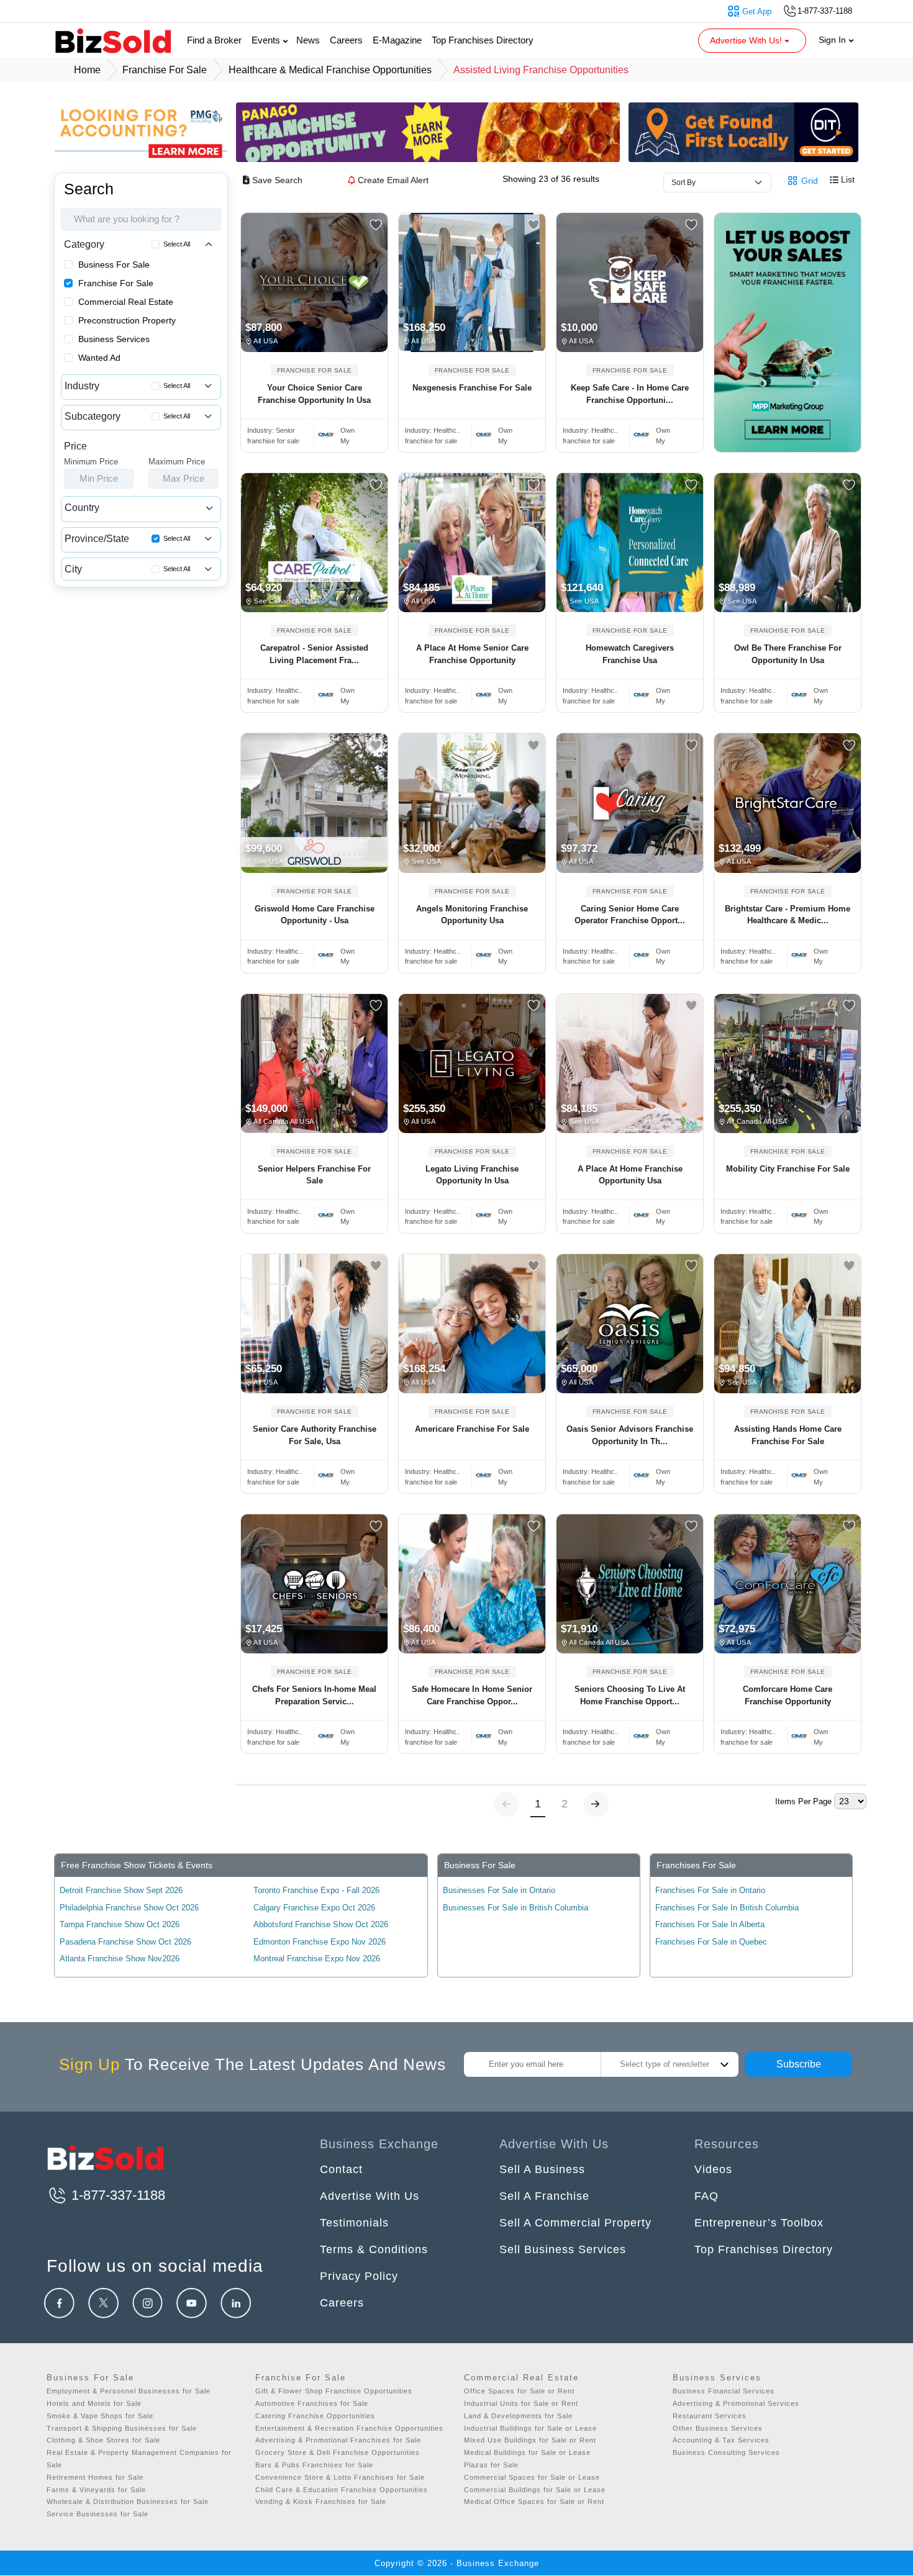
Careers (346, 40)
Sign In (834, 40)
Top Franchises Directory (483, 40)
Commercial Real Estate (126, 302)
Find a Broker (214, 40)
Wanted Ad (99, 358)
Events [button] (267, 40)
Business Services (114, 339)
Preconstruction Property (127, 320)
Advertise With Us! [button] (747, 40)
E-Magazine (397, 40)
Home (87, 70)
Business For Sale (114, 264)
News (308, 40)
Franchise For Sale (116, 283)
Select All (177, 244)
